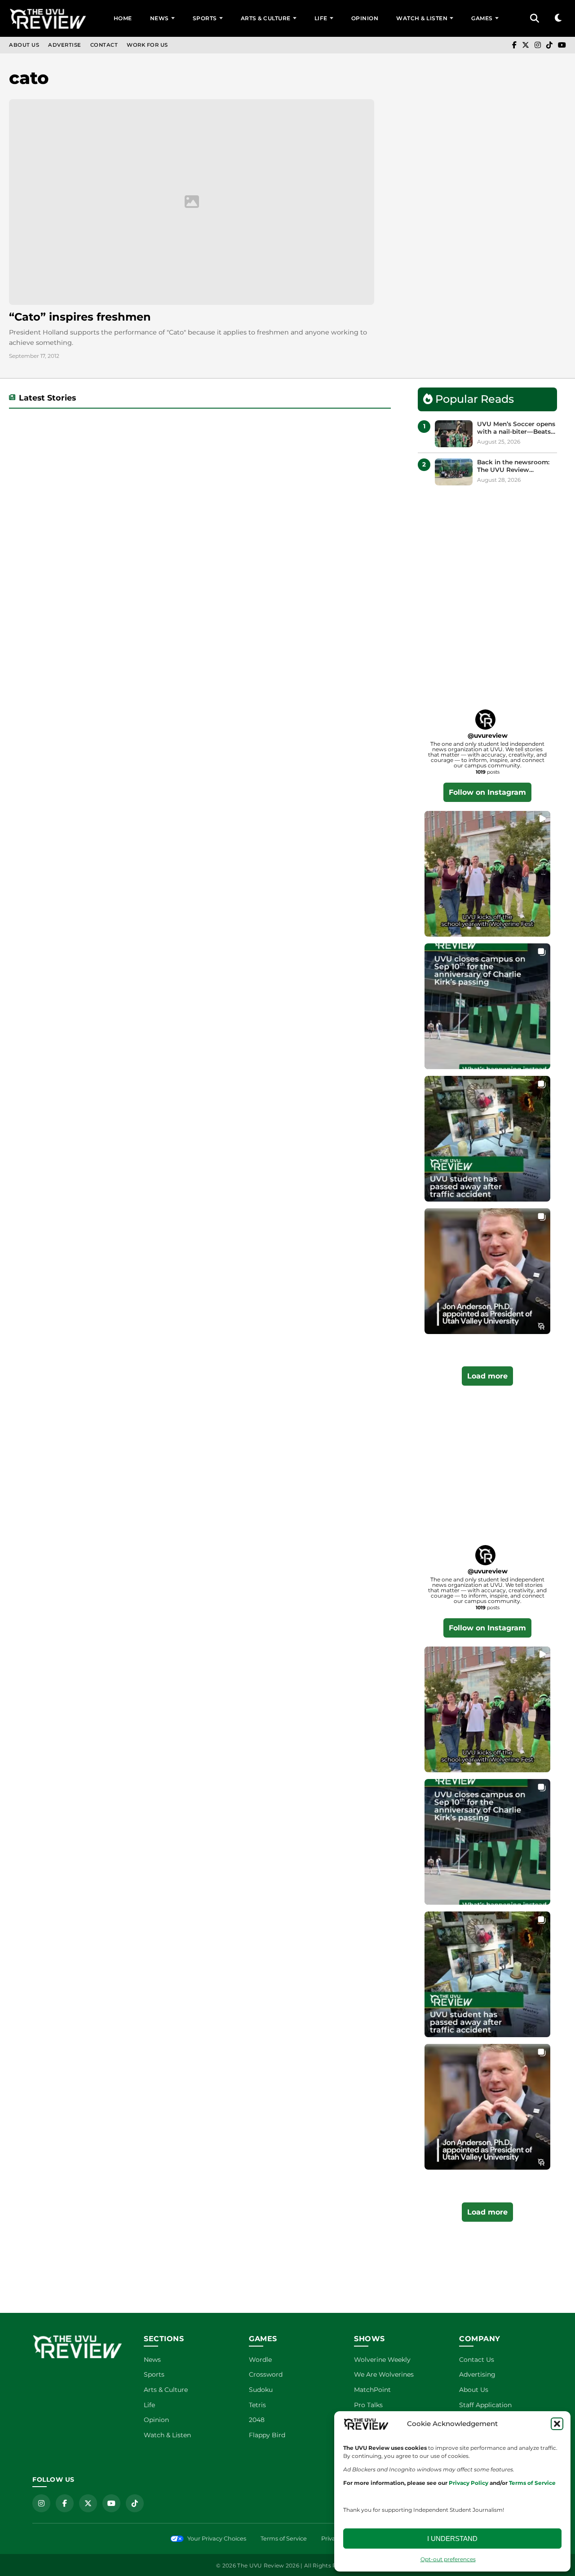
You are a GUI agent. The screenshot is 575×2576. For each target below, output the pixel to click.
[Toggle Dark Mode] (558, 18)
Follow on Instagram (487, 792)
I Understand (452, 2539)
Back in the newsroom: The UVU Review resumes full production (515, 466)
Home (123, 18)
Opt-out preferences (448, 2559)
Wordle (260, 2360)
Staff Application (485, 2405)
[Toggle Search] (535, 18)
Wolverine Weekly (382, 2360)
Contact (104, 45)
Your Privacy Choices (217, 2539)
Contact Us (477, 2360)
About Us (24, 45)
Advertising (477, 2374)
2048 (257, 2420)
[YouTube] (562, 45)
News (159, 18)
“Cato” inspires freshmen (80, 317)
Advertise (65, 45)
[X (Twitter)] (526, 45)
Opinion (365, 18)
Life (321, 18)
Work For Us (147, 45)
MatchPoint (372, 2390)
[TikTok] (549, 45)
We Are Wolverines (384, 2374)
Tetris (257, 2405)
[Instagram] (538, 45)
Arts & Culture (266, 18)
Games (482, 18)
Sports (205, 18)
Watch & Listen (422, 18)
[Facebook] (514, 45)
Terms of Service (284, 2539)
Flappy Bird (267, 2435)
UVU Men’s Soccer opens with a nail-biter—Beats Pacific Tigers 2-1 (516, 428)
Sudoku (261, 2390)
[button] (557, 2424)
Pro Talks (368, 2405)
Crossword (266, 2374)
